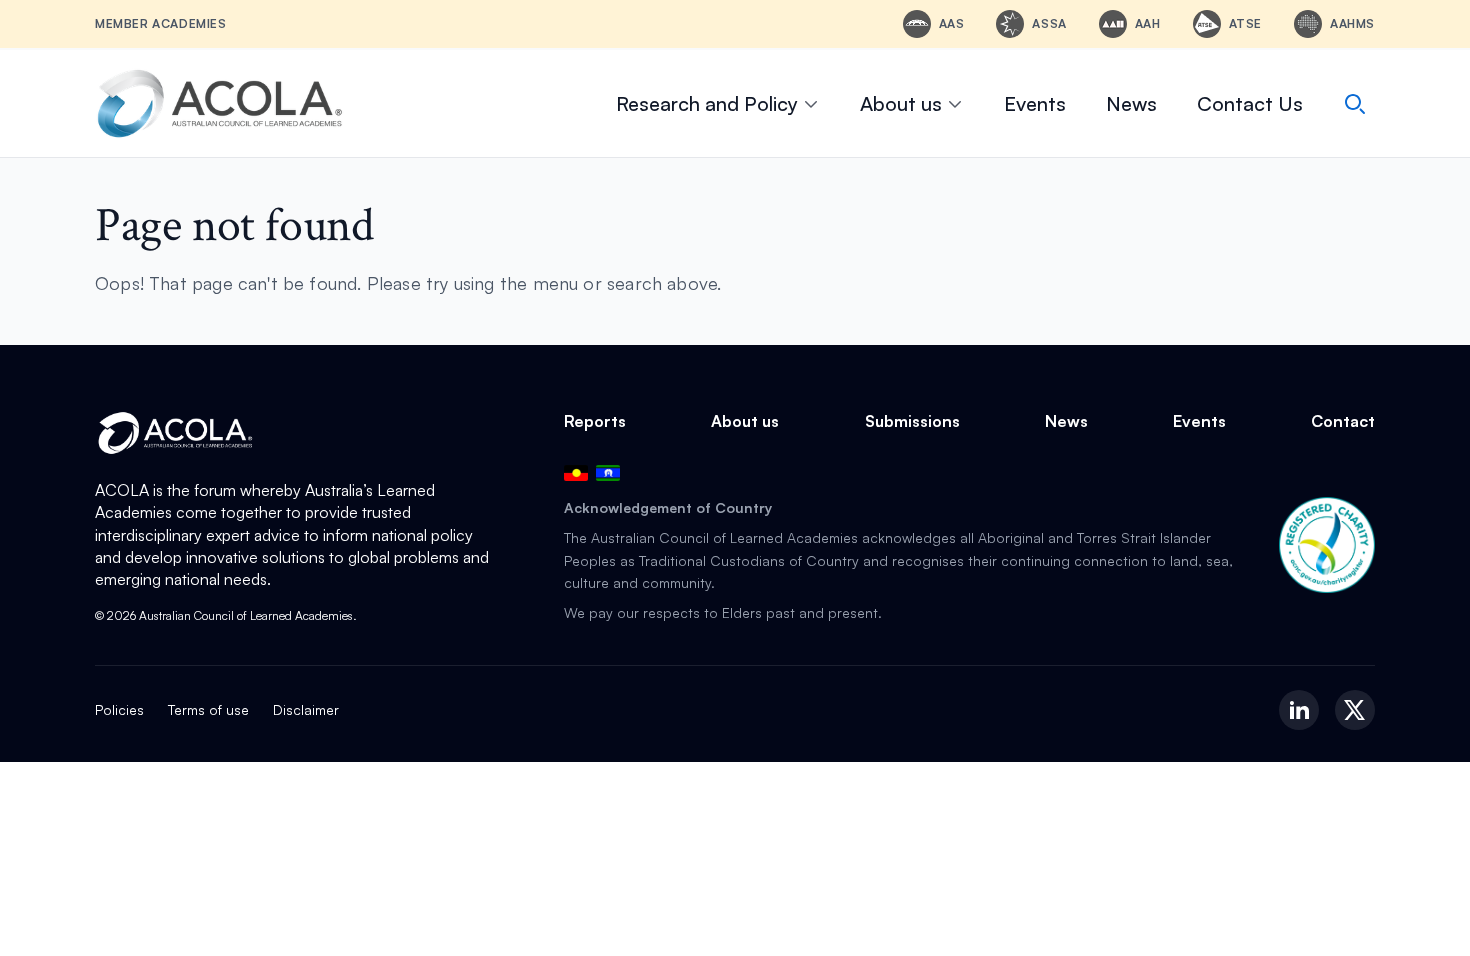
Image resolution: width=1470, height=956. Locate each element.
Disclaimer (306, 709)
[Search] (1355, 104)
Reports (595, 421)
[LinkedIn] (1299, 710)
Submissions (912, 421)
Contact (1343, 421)
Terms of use (208, 709)
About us (901, 103)
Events (1035, 103)
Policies (119, 709)
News (1131, 103)
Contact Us (1250, 103)
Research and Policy (707, 103)
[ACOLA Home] (220, 103)
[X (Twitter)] (1355, 710)
